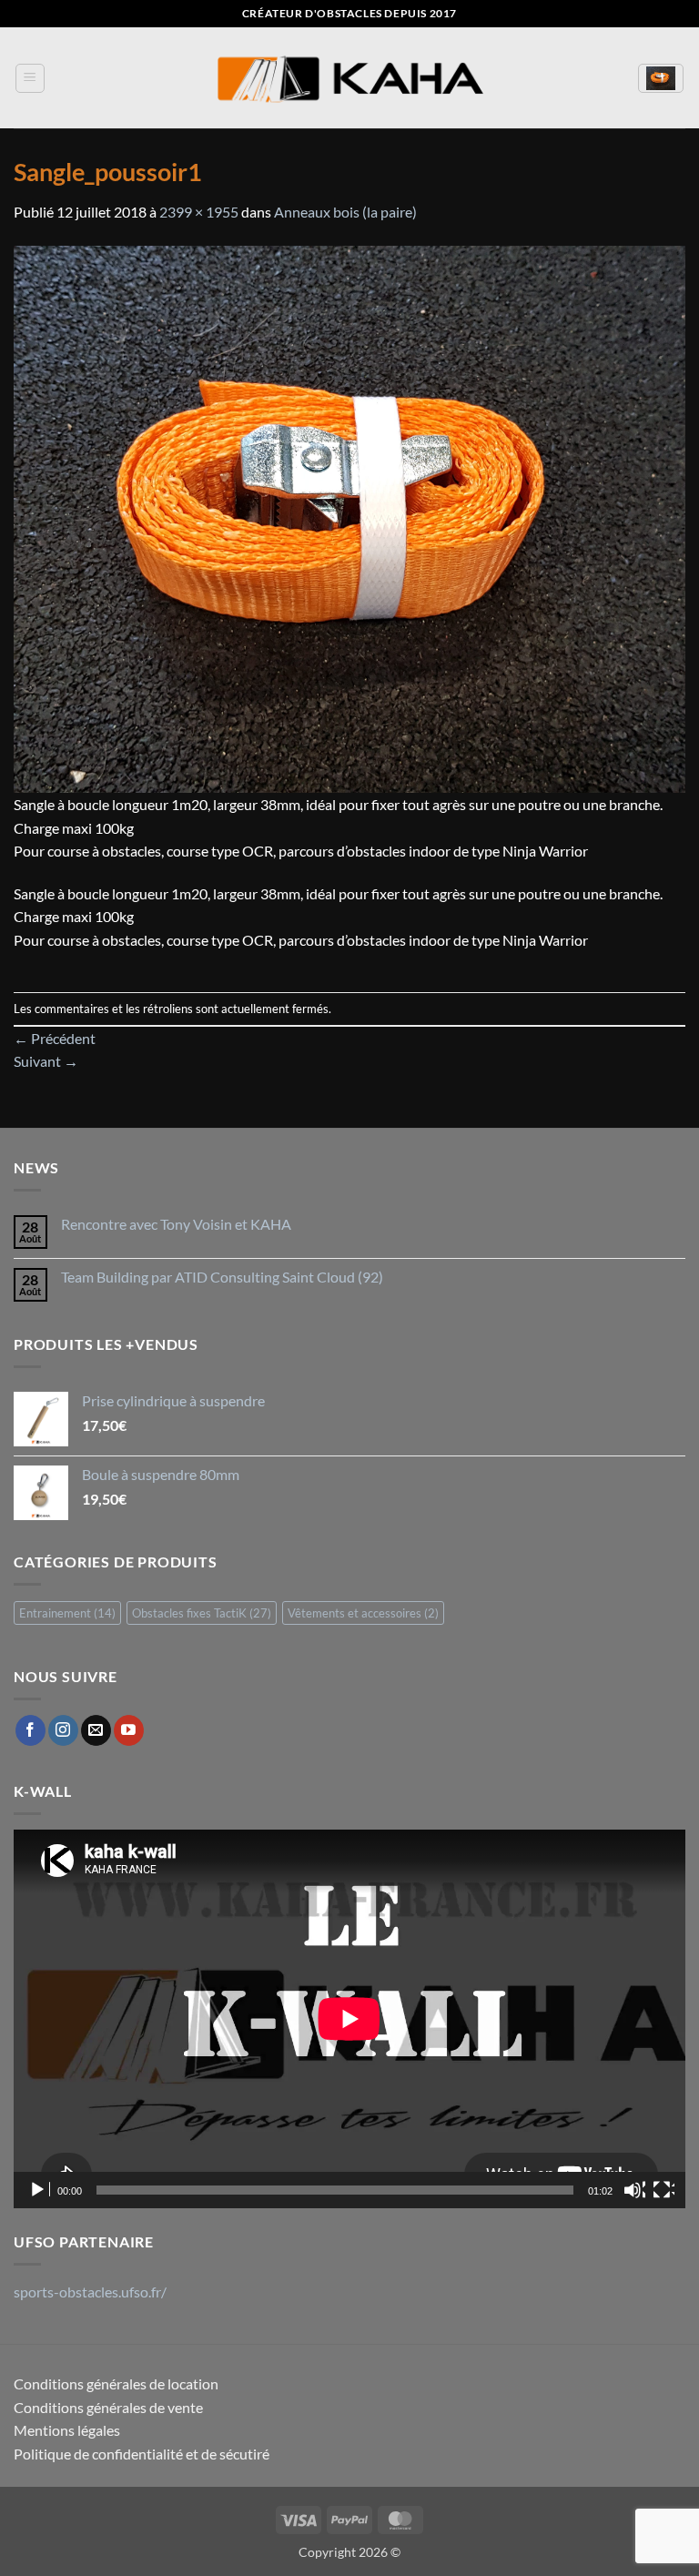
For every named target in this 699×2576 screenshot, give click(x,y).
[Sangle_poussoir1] (349, 517)
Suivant (46, 1061)
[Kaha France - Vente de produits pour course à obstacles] (349, 78)
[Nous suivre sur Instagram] (63, 1730)
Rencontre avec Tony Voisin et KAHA (176, 1224)
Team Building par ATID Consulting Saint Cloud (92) (222, 1277)
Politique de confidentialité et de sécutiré (142, 2454)
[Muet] (634, 2190)
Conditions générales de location (116, 2383)
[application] (349, 2018)
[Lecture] (39, 2190)
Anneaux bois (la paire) (345, 212)
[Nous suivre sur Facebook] (30, 1730)
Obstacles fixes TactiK (202, 1613)
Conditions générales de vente (108, 2407)
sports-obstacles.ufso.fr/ (90, 2292)
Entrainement (67, 1613)
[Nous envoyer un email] (96, 1730)
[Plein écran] (664, 2190)
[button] (30, 78)
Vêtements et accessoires (363, 1613)
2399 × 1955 (199, 212)
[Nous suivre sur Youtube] (129, 1730)
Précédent (55, 1038)
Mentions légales (67, 2430)
